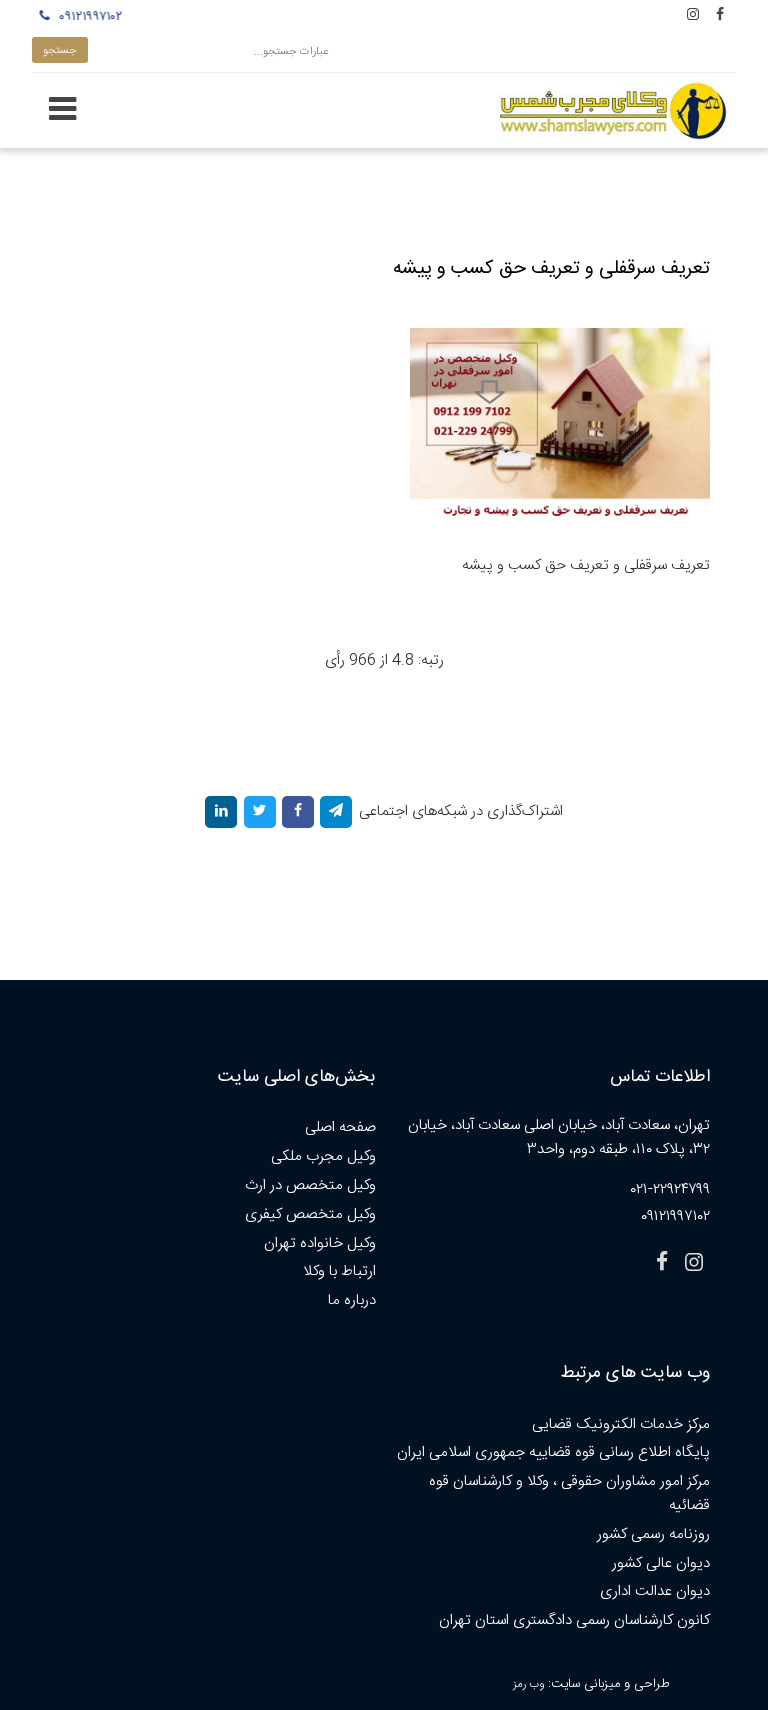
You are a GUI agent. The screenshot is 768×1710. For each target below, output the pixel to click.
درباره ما (352, 1300)
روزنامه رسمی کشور (653, 1534)
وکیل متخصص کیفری (310, 1214)
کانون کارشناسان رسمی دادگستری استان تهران (574, 1620)
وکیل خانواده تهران (320, 1243)
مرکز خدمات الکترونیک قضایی (621, 1424)
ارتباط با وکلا (339, 1271)
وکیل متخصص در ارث (310, 1185)
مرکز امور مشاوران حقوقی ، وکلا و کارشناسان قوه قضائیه (569, 1493)
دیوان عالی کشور (661, 1563)
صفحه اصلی (340, 1127)
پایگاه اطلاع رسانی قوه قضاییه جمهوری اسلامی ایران (553, 1452)
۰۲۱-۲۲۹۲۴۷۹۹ (670, 1189)
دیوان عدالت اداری (655, 1591)
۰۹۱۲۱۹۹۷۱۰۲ (84, 17)
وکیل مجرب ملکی (323, 1156)
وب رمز (528, 1684)
